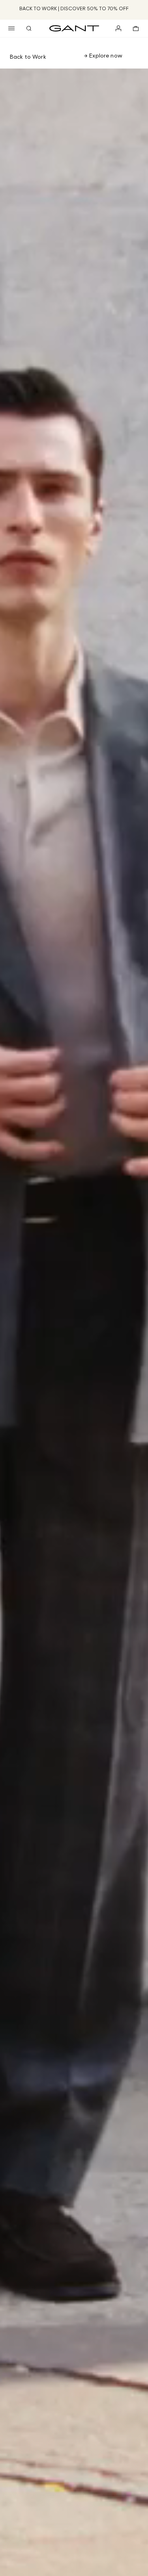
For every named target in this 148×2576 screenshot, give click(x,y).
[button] (11, 28)
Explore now (105, 55)
